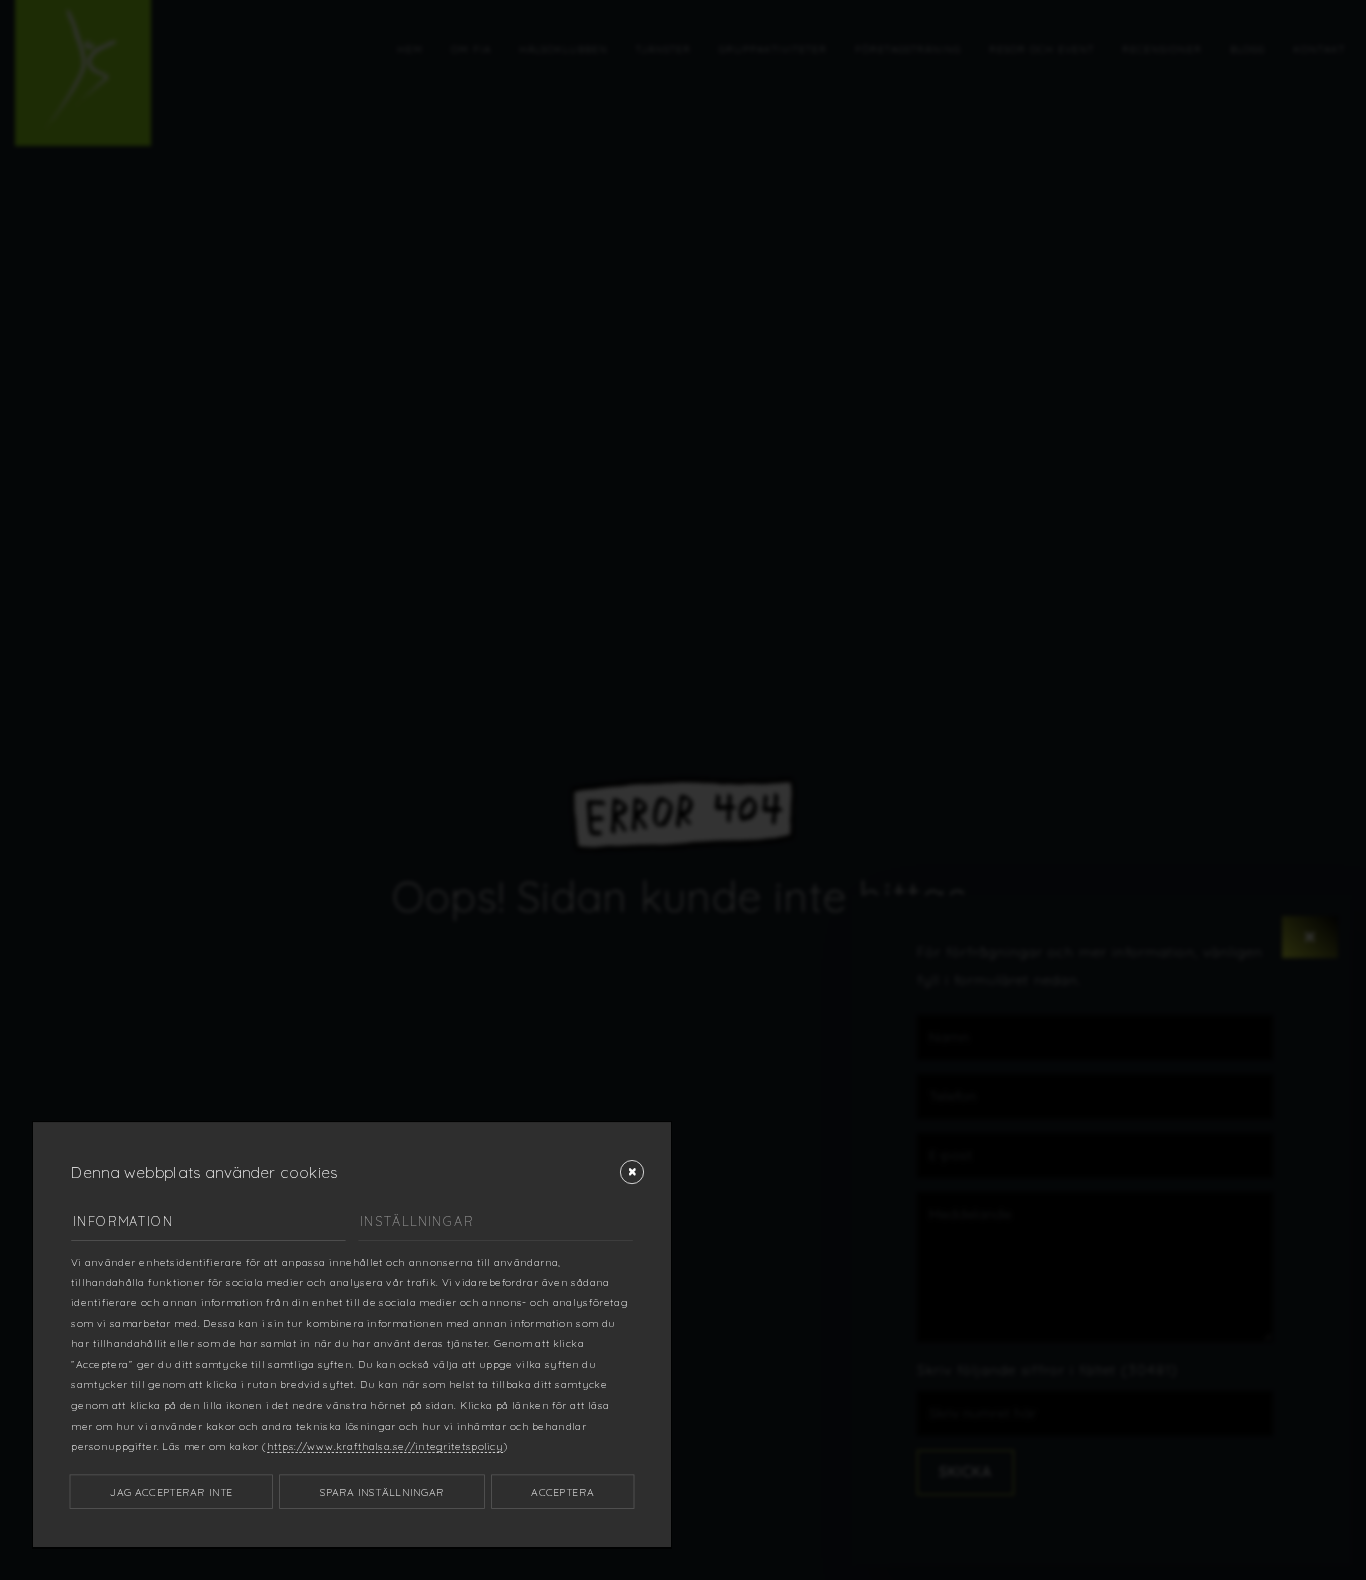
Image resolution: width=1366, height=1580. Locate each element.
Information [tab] (123, 1221)
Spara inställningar (382, 1491)
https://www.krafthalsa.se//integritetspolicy (385, 1445)
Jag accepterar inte (171, 1491)
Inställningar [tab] (416, 1221)
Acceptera (562, 1491)
